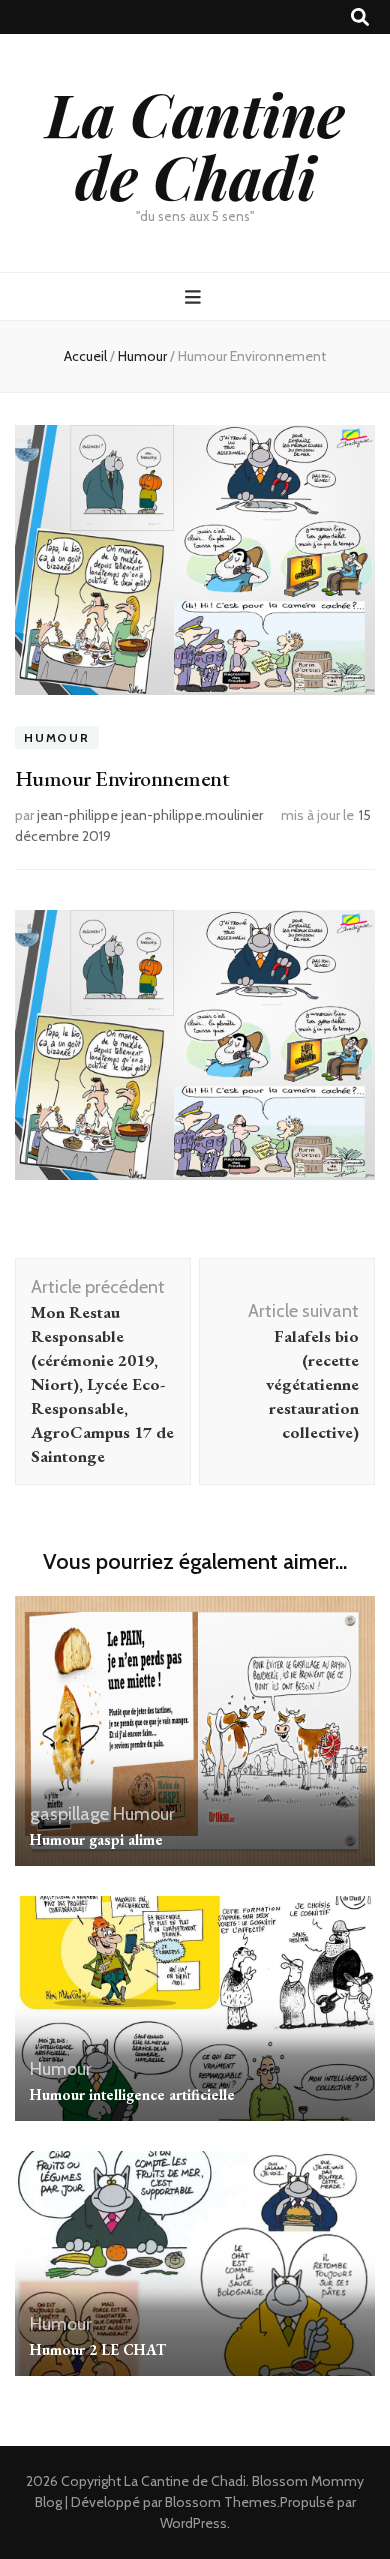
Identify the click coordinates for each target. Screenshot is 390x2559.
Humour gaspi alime (96, 1839)
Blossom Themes (221, 2502)
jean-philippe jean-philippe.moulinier (150, 815)
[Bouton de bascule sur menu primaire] (195, 297)
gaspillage (69, 1814)
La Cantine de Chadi (195, 144)
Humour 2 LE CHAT (98, 2349)
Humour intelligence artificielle (132, 2094)
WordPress (193, 2523)
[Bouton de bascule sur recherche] (360, 17)
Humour (57, 737)
